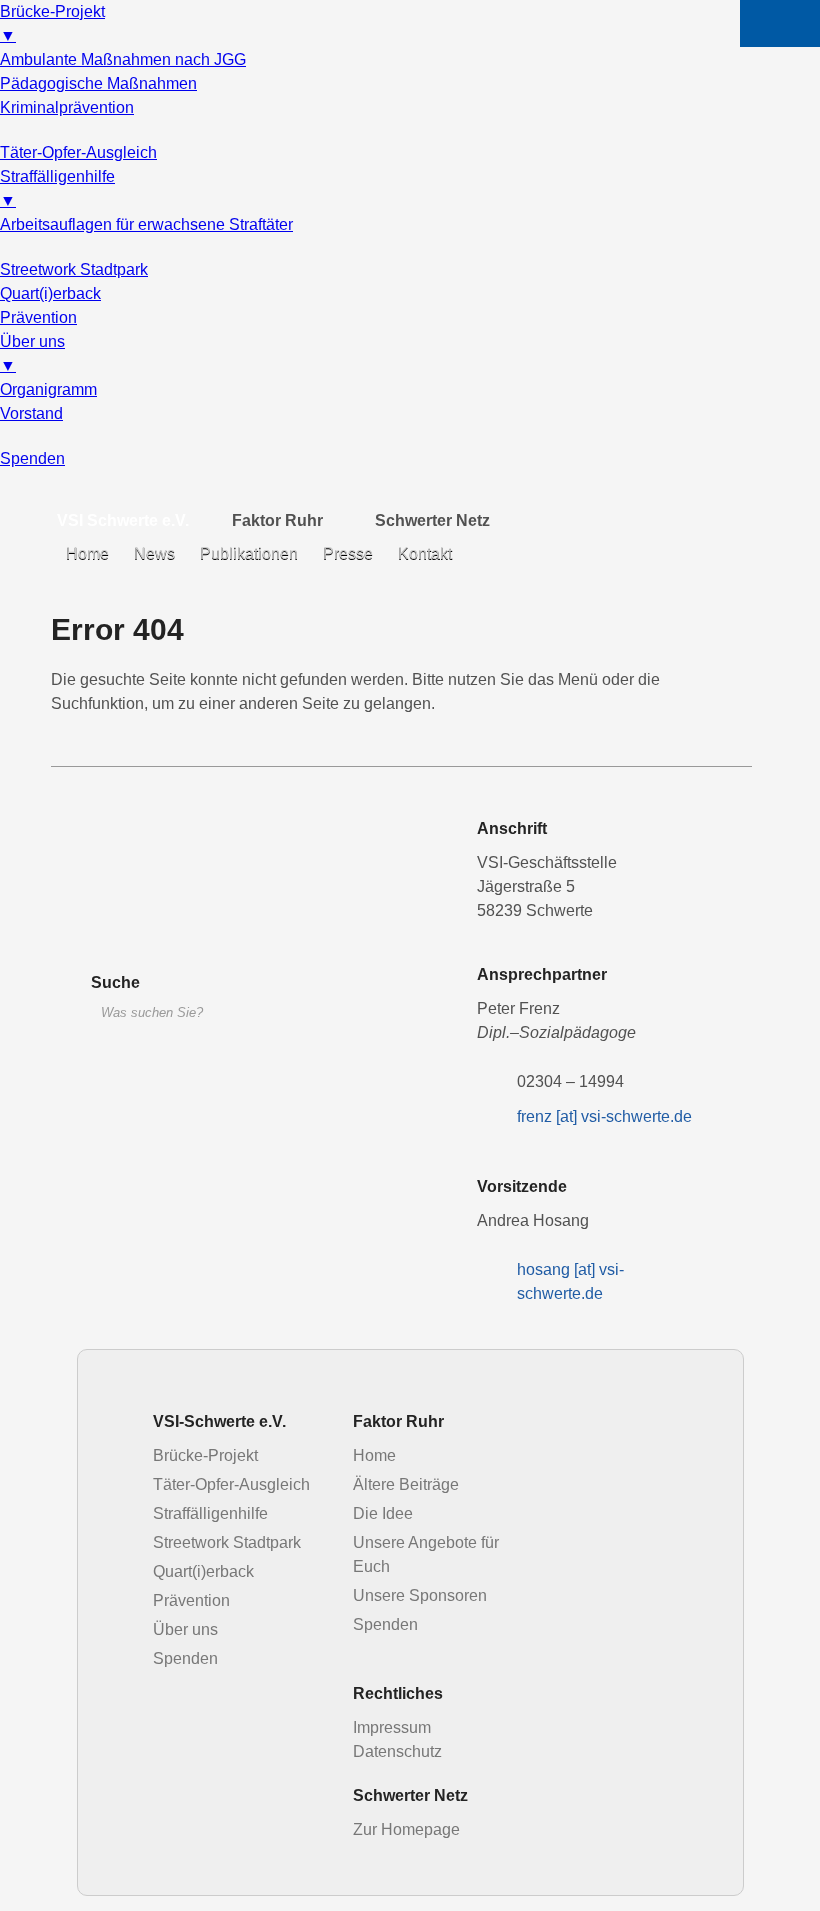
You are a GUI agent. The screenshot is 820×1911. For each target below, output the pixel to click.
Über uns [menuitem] (32, 353)
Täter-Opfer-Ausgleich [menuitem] (78, 152)
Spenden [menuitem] (32, 458)
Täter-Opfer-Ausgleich (231, 1484)
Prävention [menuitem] (38, 317)
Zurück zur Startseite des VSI (201, 879)
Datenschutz (397, 1751)
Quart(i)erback (203, 1571)
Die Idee (383, 1513)
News (154, 553)
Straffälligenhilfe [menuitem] (57, 188)
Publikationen (249, 553)
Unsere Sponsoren (420, 1595)
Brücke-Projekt (205, 1455)
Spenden (185, 1658)
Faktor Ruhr (277, 520)
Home (87, 553)
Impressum (392, 1727)
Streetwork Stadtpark (227, 1542)
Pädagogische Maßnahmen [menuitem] (98, 83)
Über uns (185, 1629)
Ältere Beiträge (406, 1484)
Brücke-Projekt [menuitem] (52, 23)
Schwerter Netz (432, 520)
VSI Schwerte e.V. (123, 520)
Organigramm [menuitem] (48, 389)
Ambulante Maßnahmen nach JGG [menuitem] (123, 59)
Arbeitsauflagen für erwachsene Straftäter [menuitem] (146, 224)
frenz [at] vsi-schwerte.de (604, 1116)
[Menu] (780, 23)
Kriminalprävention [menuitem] (67, 107)
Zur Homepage (406, 1829)
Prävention (191, 1600)
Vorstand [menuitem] (31, 413)
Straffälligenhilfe (210, 1513)
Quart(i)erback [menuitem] (50, 293)
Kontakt (425, 553)
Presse (348, 553)
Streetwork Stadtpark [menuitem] (74, 269)
